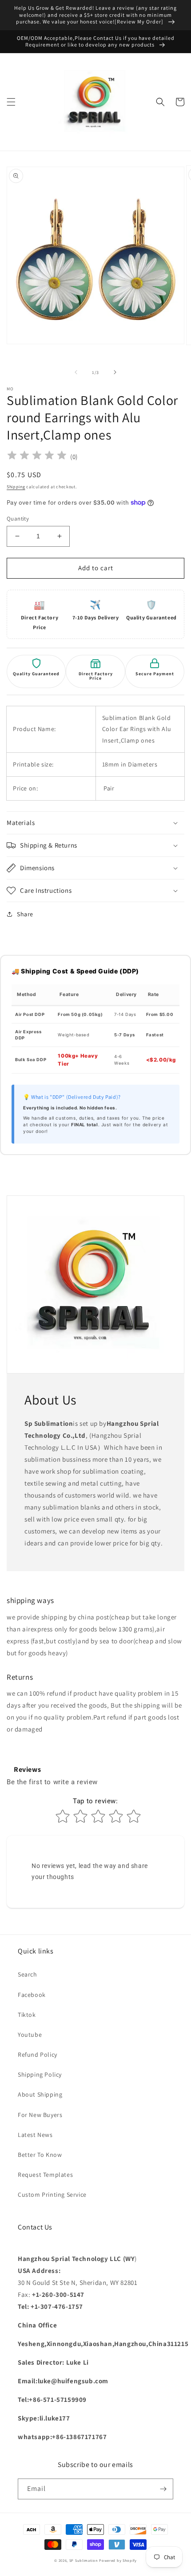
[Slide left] (76, 372)
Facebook (32, 1995)
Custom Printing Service (52, 2195)
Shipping (16, 487)
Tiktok (27, 2015)
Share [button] (25, 914)
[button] (11, 102)
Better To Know (40, 2155)
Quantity (18, 519)
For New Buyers (40, 2115)
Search (28, 1974)
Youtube (30, 2035)
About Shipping (40, 2094)
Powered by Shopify (118, 2560)
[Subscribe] (163, 2489)
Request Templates (45, 2175)
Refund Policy (38, 2055)
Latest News (35, 2135)
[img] (37, 457)
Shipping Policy (40, 2074)
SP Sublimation (84, 2560)
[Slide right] (115, 372)
